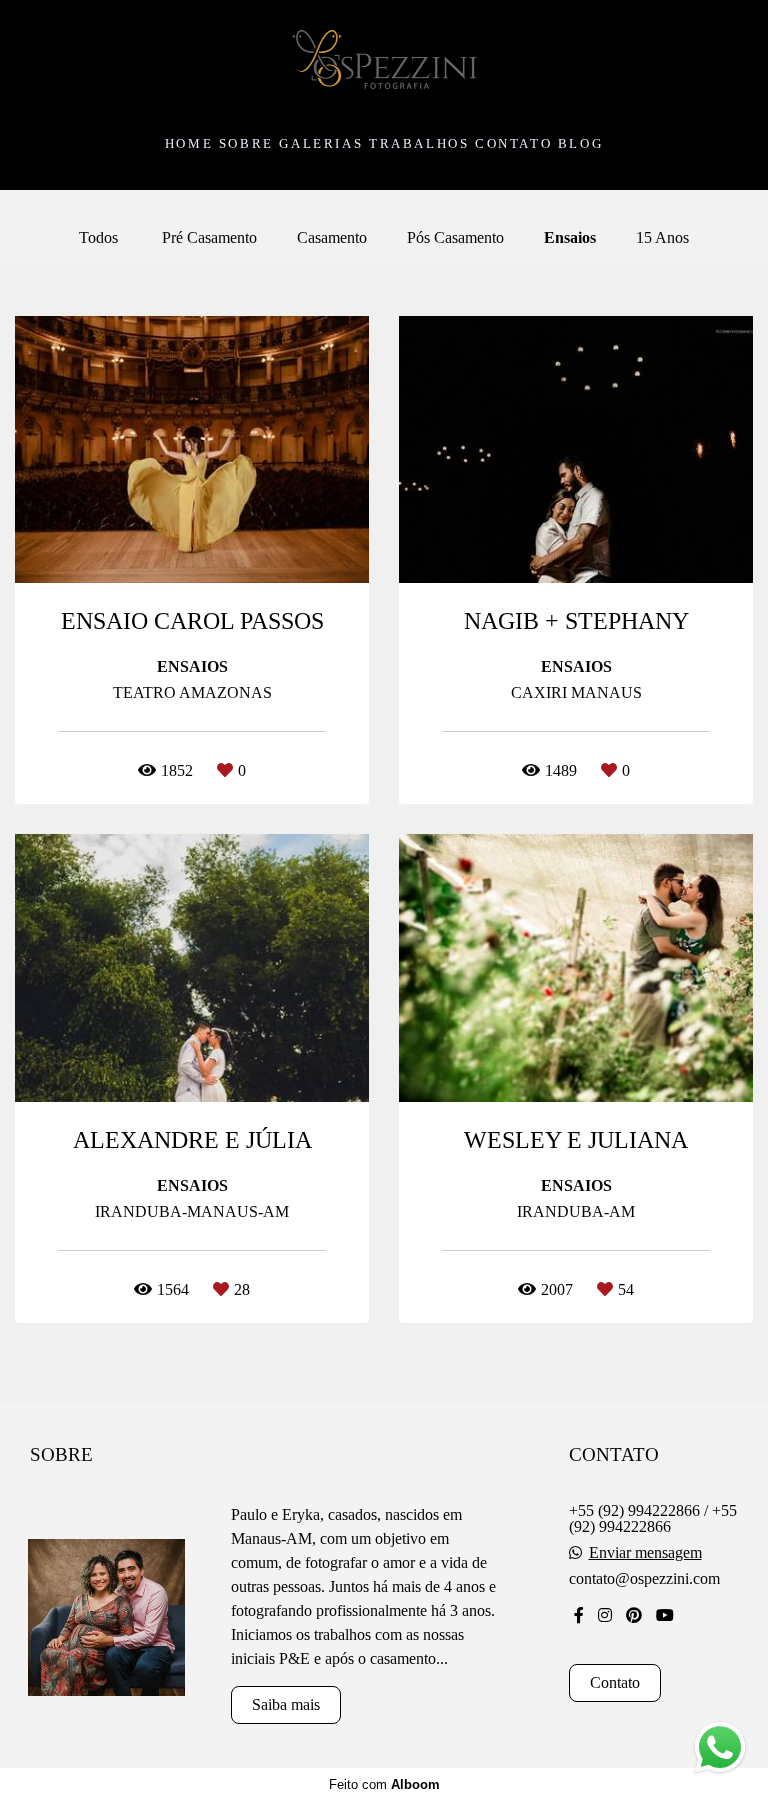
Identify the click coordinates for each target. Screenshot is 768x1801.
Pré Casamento (209, 238)
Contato (615, 1682)
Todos (98, 238)
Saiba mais (286, 1704)
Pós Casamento (455, 238)
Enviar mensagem (645, 1553)
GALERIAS (321, 143)
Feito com (384, 1784)
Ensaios (570, 238)
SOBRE (246, 143)
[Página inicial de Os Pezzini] (384, 61)
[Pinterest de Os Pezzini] (634, 1615)
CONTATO (513, 143)
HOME (189, 143)
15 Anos (662, 238)
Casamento (332, 238)
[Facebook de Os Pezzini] (579, 1615)
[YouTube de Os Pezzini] (665, 1615)
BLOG (580, 143)
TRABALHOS (419, 143)
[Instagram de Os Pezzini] (605, 1615)
